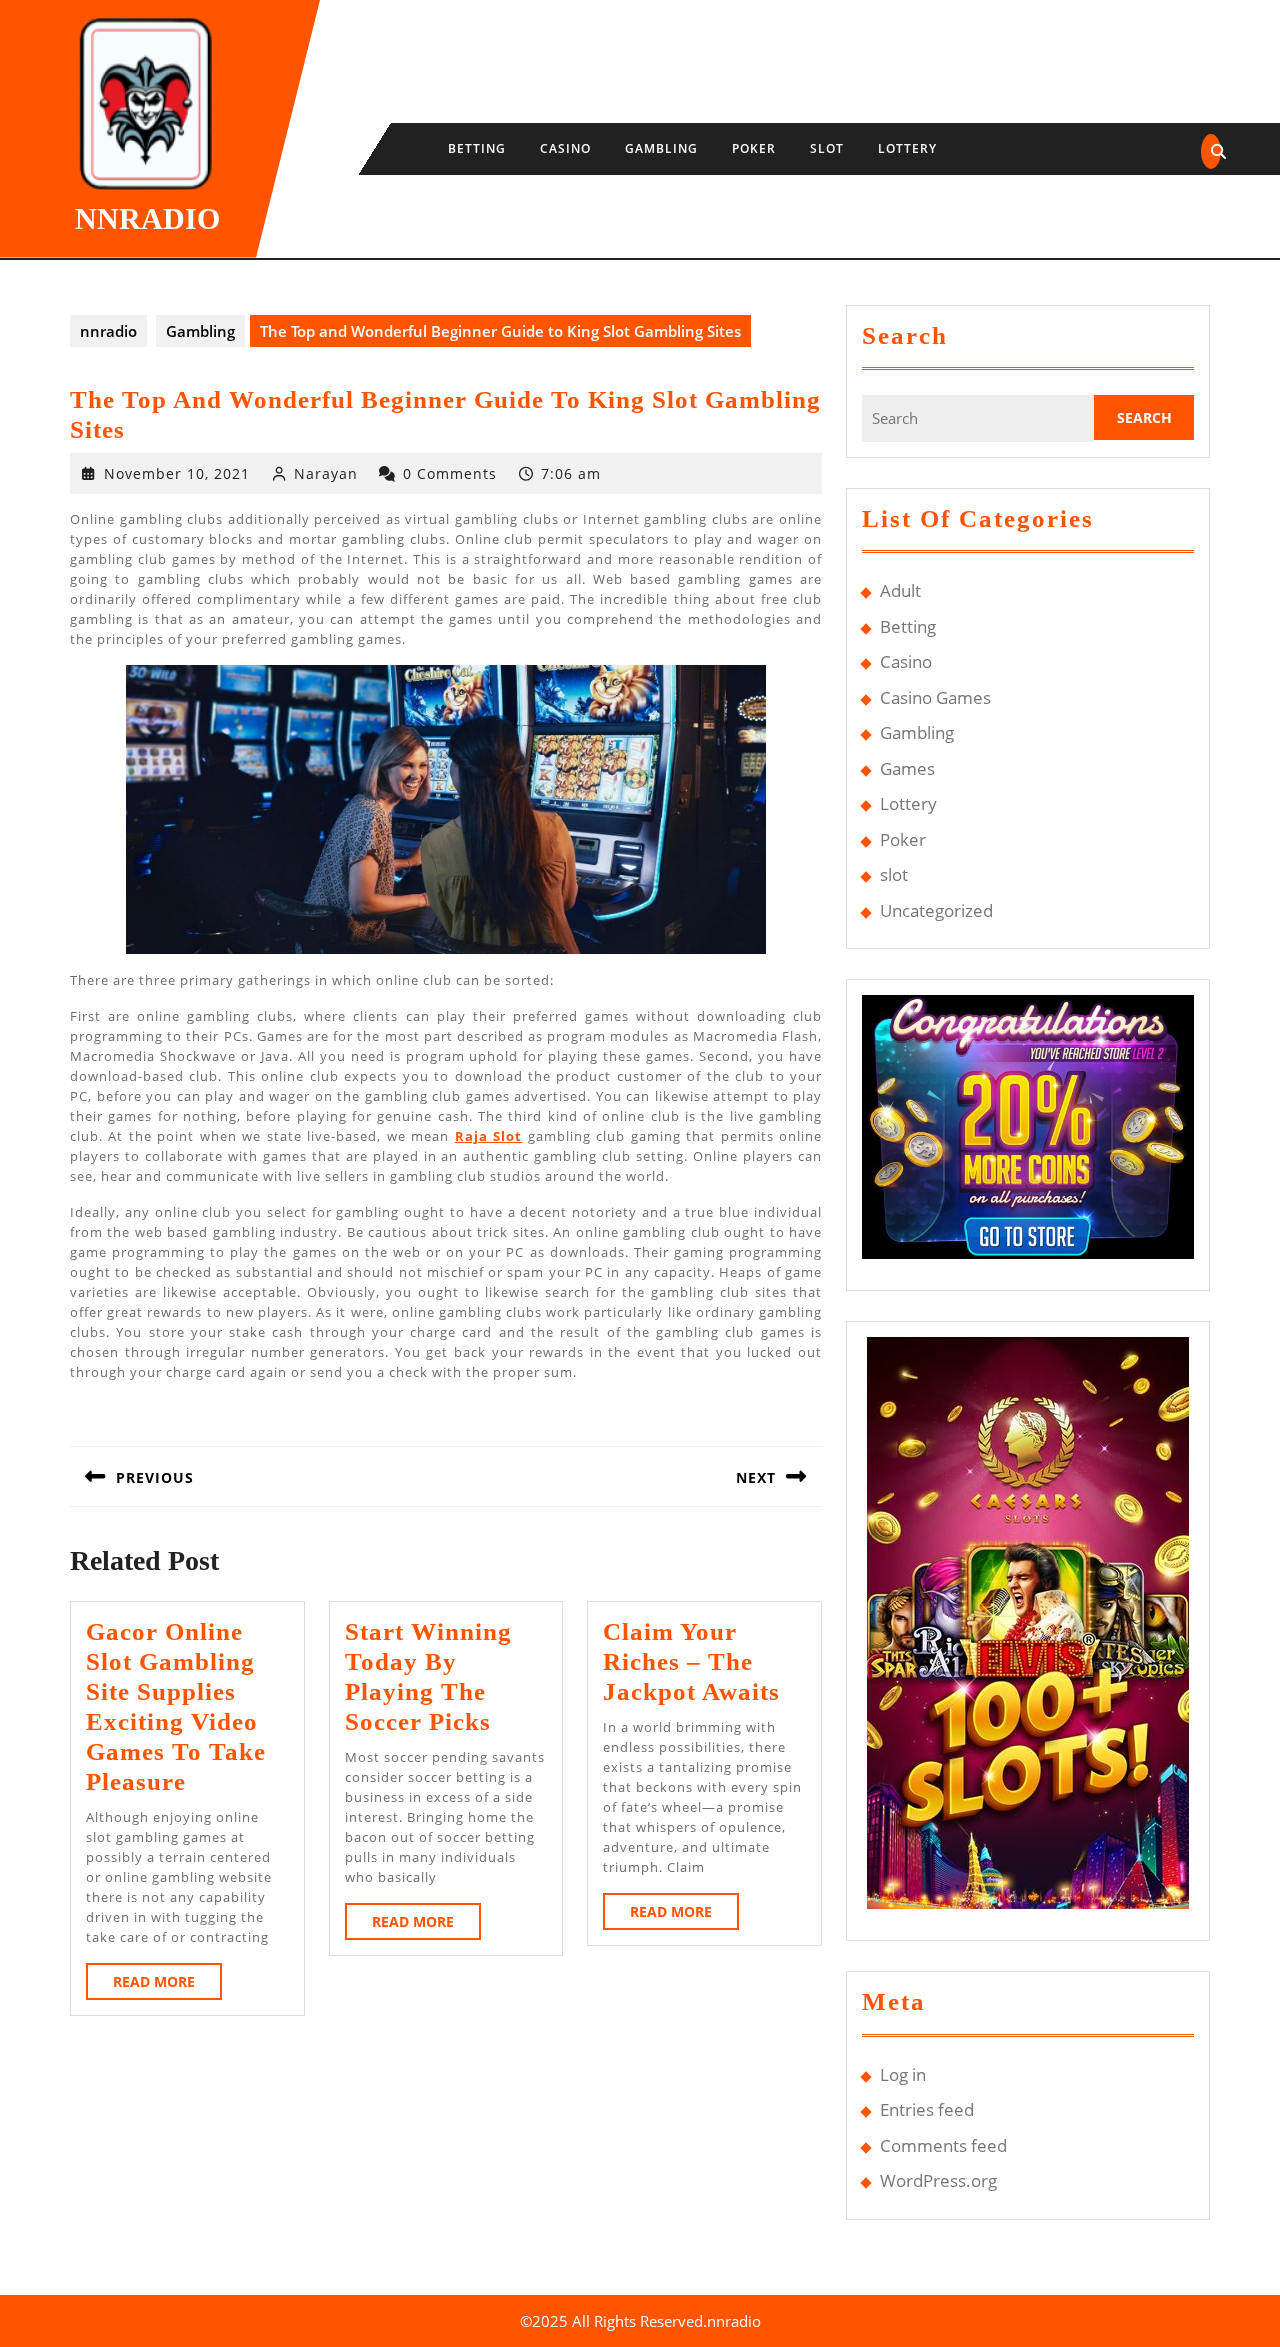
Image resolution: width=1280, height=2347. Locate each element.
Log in (903, 2074)
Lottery (907, 148)
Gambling (661, 148)
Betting (477, 148)
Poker (754, 148)
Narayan (326, 473)
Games (907, 768)
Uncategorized (936, 910)
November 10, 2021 (177, 473)
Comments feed (943, 2145)
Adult (900, 590)
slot (827, 148)
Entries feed (927, 2109)
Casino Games (935, 697)
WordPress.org (938, 2180)
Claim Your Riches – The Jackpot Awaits (691, 1661)
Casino (565, 148)
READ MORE (167, 1985)
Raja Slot (488, 1136)
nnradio (147, 218)
